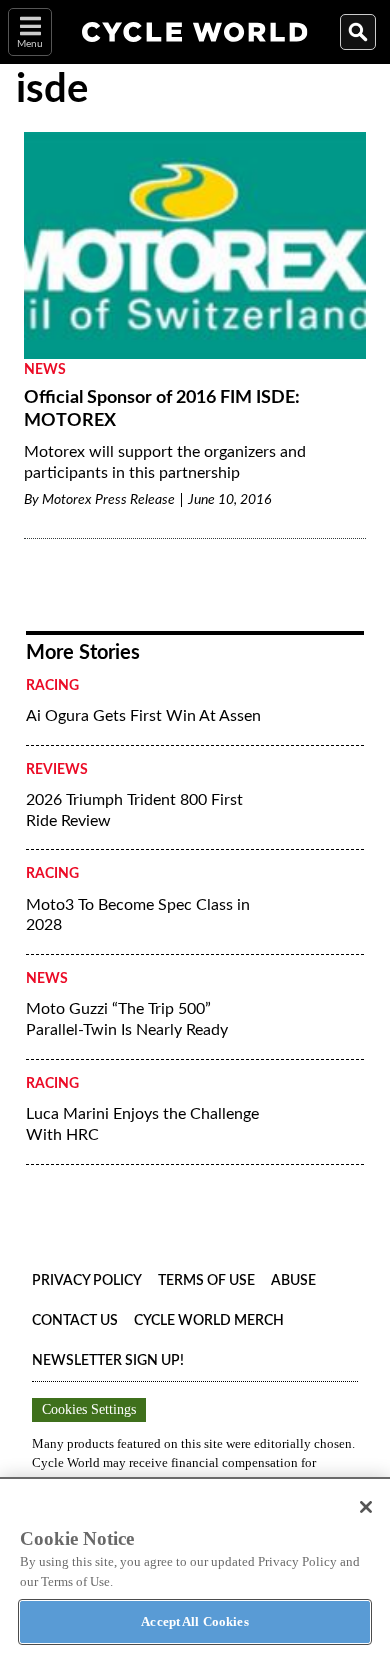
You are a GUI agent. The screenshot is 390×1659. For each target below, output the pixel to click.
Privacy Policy (87, 1281)
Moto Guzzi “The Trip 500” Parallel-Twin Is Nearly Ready (127, 1019)
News (45, 370)
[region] (195, 1568)
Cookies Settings (89, 1409)
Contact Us (75, 1321)
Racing (52, 686)
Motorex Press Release (108, 500)
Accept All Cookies (194, 1621)
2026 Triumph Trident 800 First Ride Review (134, 810)
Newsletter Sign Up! (108, 1361)
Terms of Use (206, 1281)
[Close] (366, 1507)
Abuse (293, 1281)
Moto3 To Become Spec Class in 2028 (138, 915)
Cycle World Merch (209, 1321)
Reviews (57, 770)
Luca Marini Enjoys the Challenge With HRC (142, 1124)
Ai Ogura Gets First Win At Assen (143, 716)
